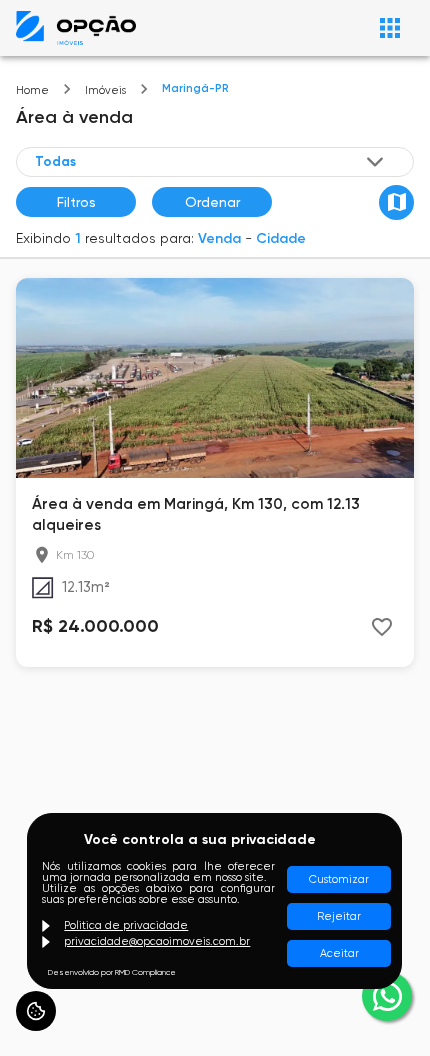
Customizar (339, 879)
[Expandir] (375, 162)
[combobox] (211, 161)
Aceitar (339, 953)
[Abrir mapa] (396, 202)
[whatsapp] (387, 996)
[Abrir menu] (390, 28)
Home (32, 90)
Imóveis (105, 90)
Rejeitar (339, 916)
